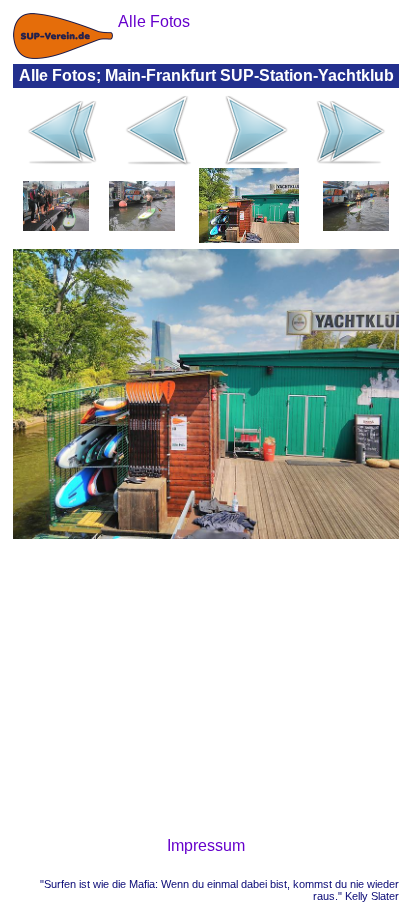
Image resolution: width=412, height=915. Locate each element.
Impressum (206, 845)
